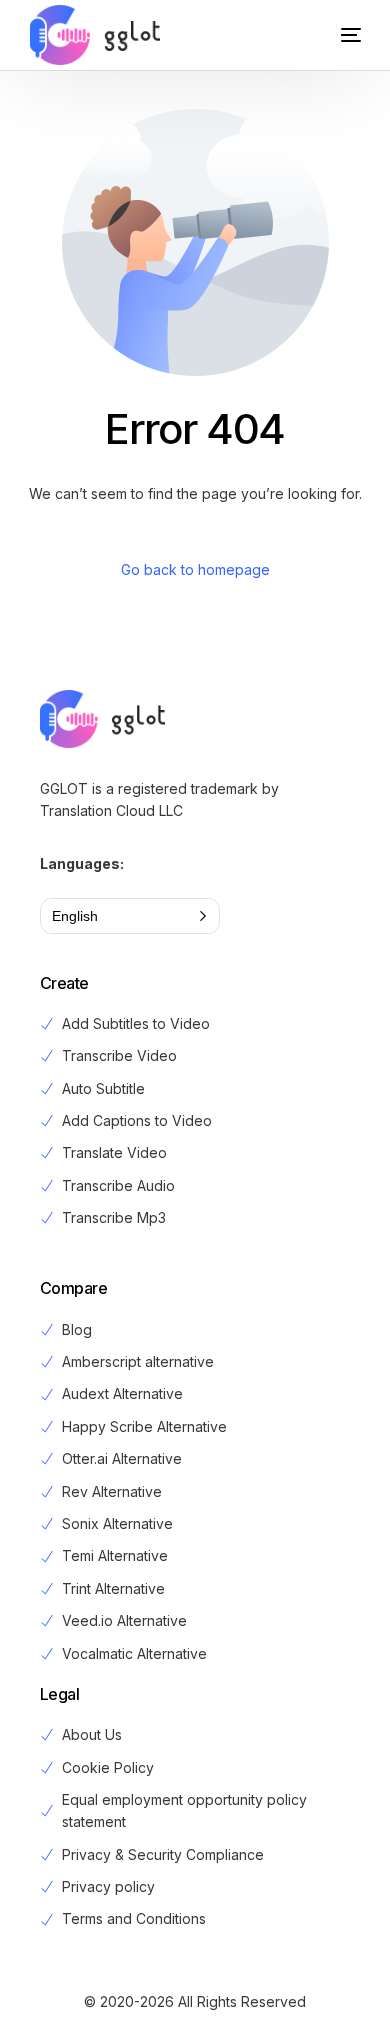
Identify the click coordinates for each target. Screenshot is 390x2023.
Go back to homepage (195, 569)
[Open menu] (331, 35)
